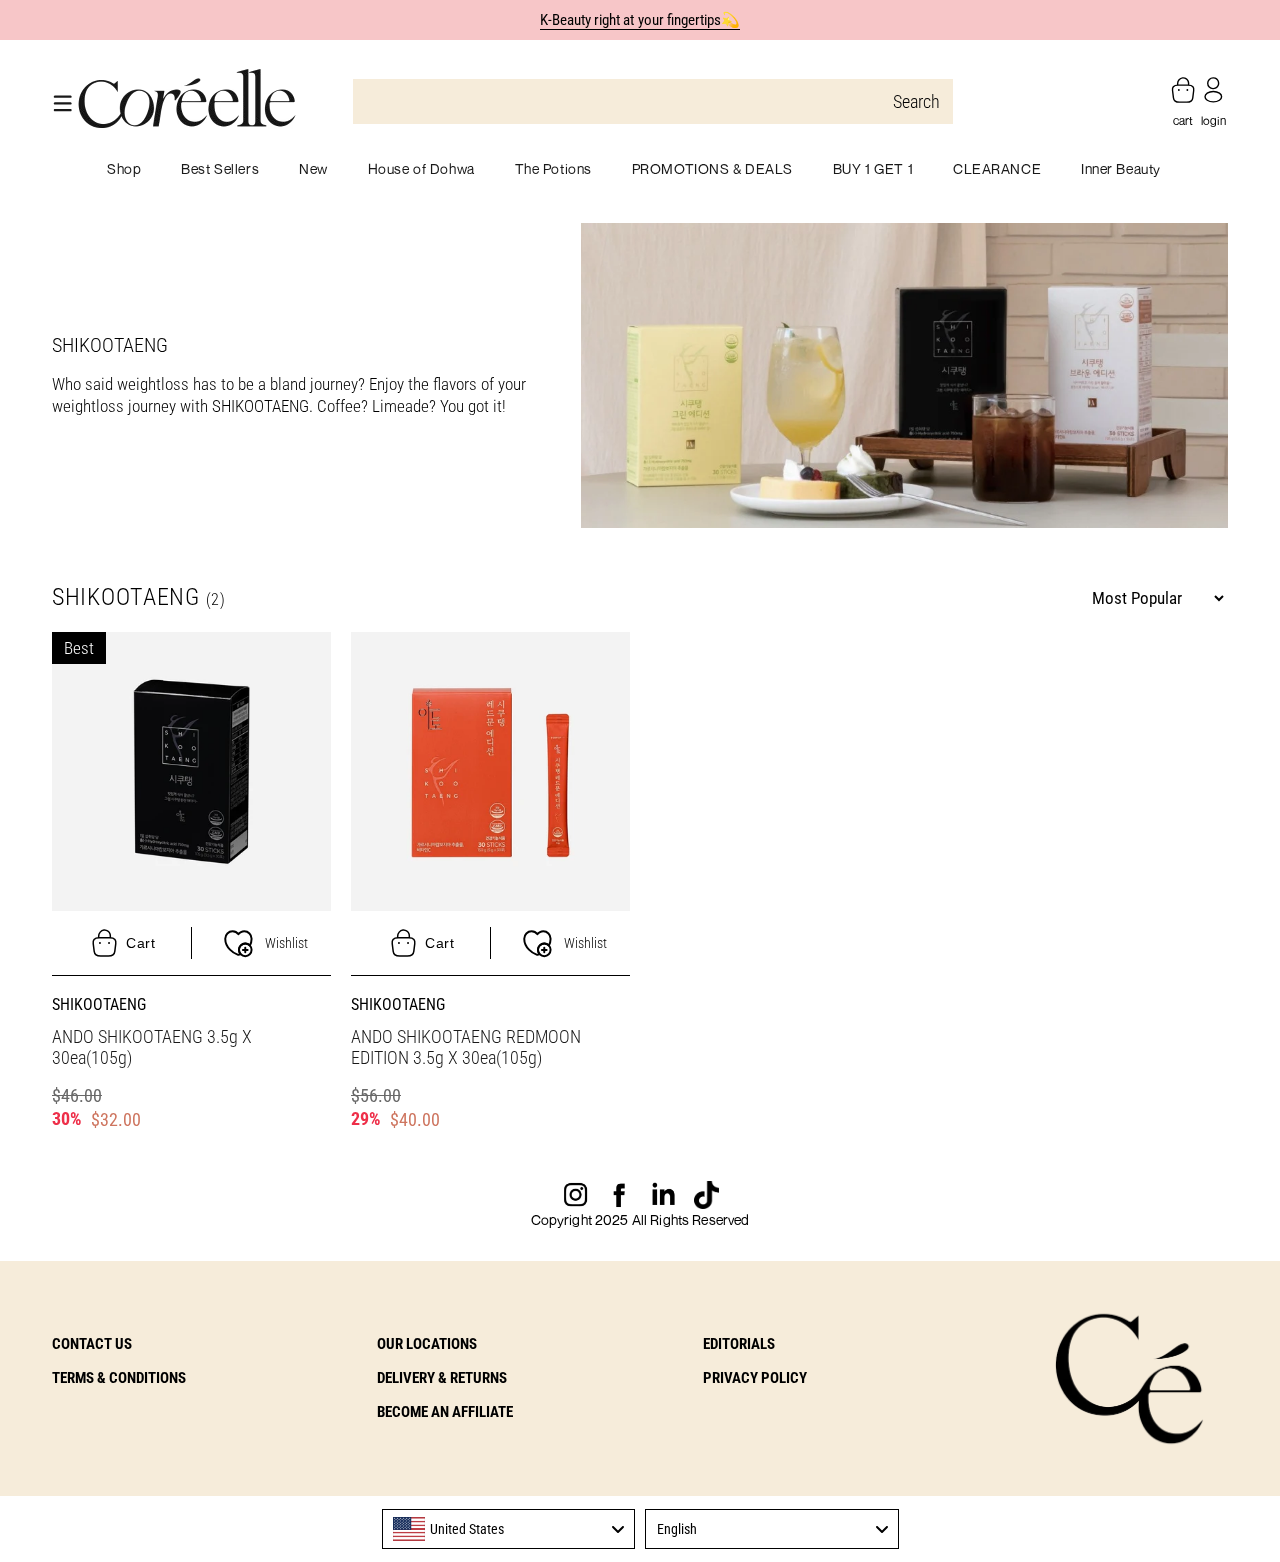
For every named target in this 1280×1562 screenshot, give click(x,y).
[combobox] (509, 1529)
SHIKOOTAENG (99, 1004)
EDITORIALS (739, 1344)
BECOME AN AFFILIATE (445, 1412)
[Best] (191, 770)
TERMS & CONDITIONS (119, 1378)
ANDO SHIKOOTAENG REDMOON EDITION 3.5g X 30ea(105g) (466, 1047)
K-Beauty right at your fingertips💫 (640, 20)
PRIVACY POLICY (755, 1378)
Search (916, 101)
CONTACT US (92, 1344)
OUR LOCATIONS (427, 1344)
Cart (140, 943)
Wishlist (286, 943)
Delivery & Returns (442, 1378)
